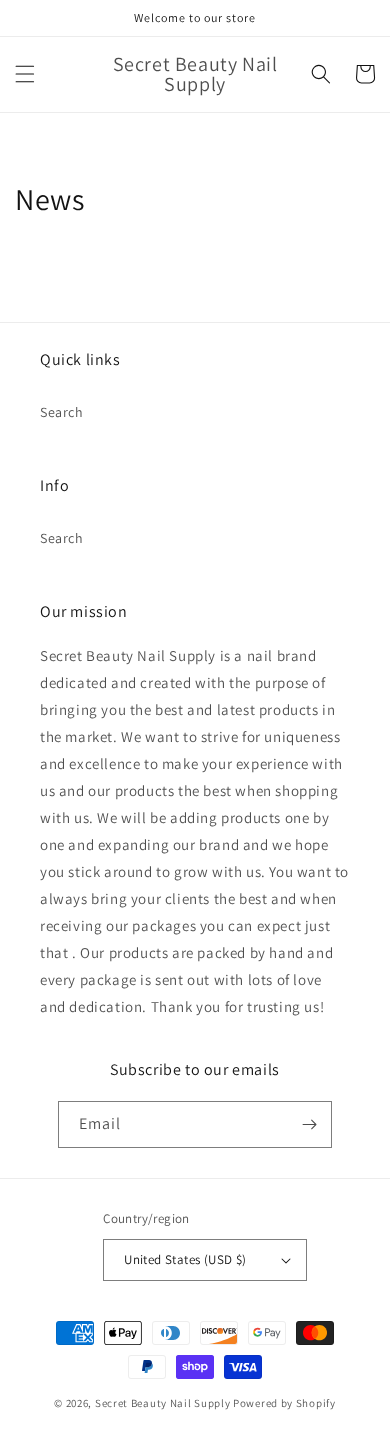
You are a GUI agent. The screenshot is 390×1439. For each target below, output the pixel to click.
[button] (25, 74)
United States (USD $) (185, 1259)
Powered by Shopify (284, 1403)
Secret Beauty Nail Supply (163, 1403)
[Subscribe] (309, 1124)
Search (62, 412)
